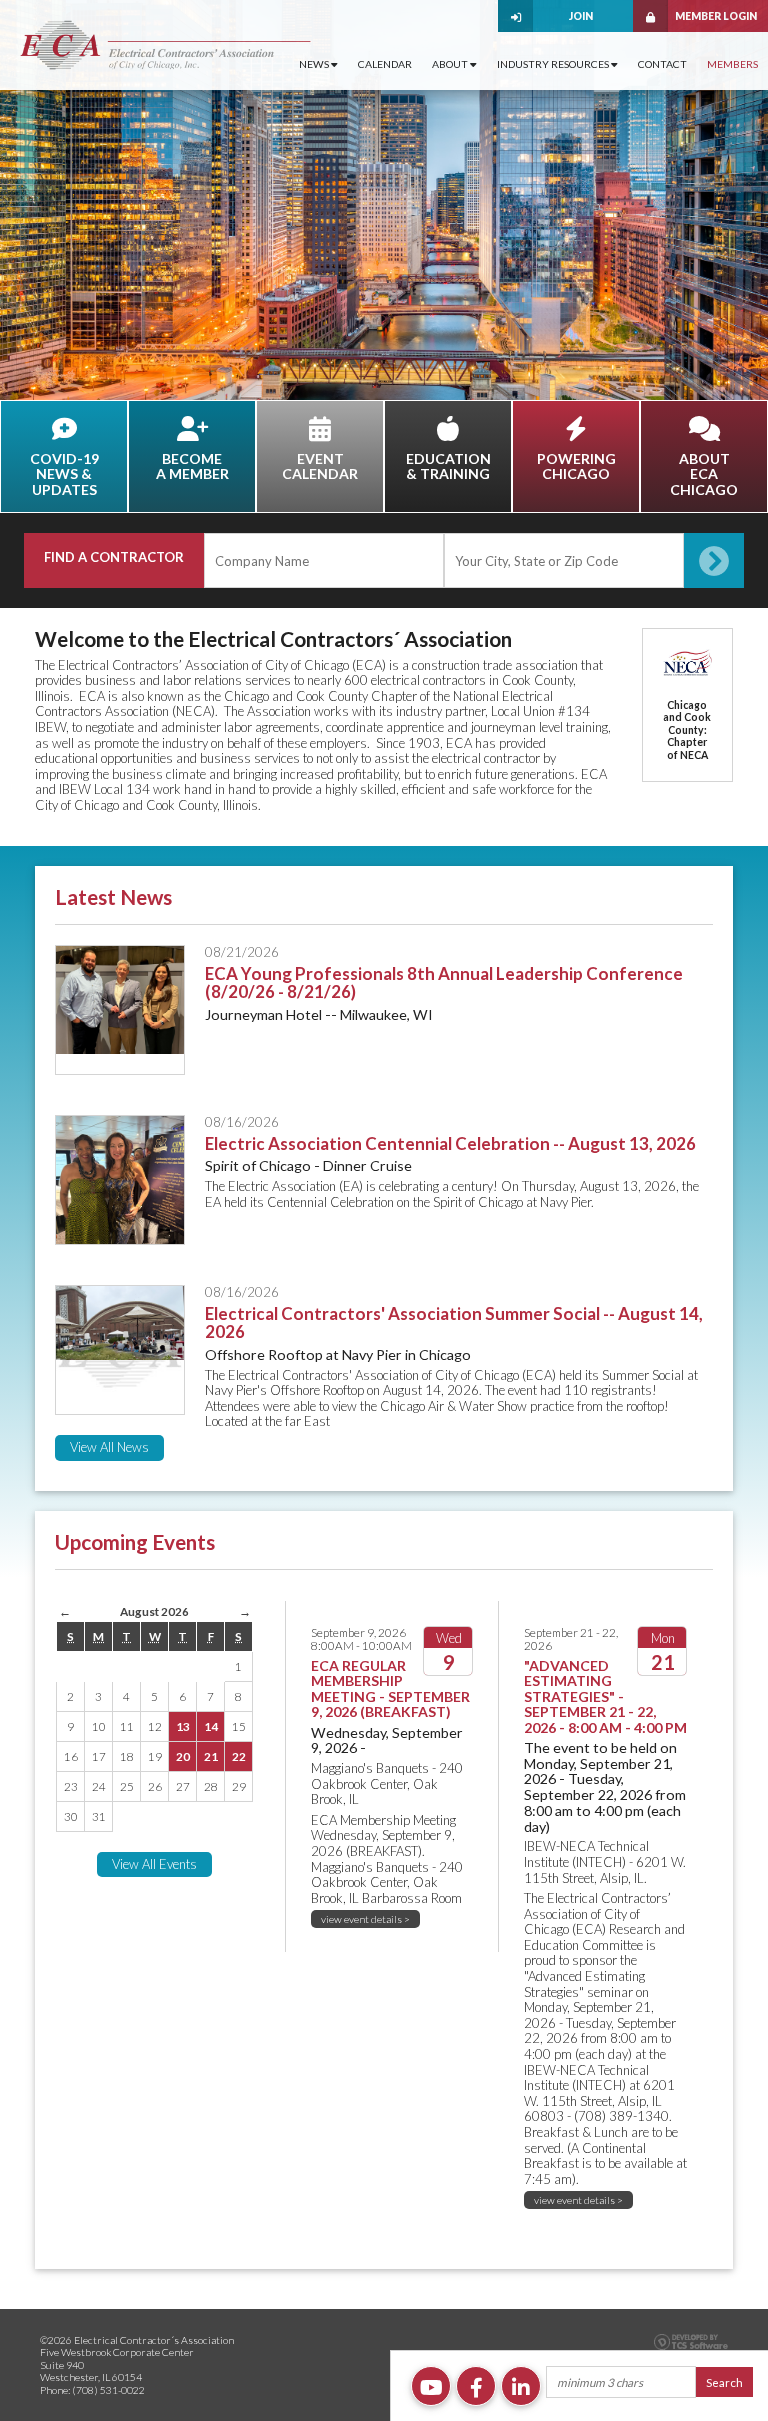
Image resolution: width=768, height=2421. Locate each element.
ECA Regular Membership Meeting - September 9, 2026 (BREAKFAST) (390, 1688)
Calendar (385, 64)
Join (581, 16)
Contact (662, 64)
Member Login (716, 16)
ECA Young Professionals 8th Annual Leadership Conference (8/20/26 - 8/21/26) (444, 983)
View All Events (154, 1864)
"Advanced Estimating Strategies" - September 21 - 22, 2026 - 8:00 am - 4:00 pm (605, 1696)
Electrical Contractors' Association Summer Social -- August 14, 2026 (454, 1323)
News (315, 64)
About (451, 64)
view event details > (365, 1919)
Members (732, 64)
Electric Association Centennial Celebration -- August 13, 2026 (450, 1143)
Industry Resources (554, 64)
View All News (109, 1447)
